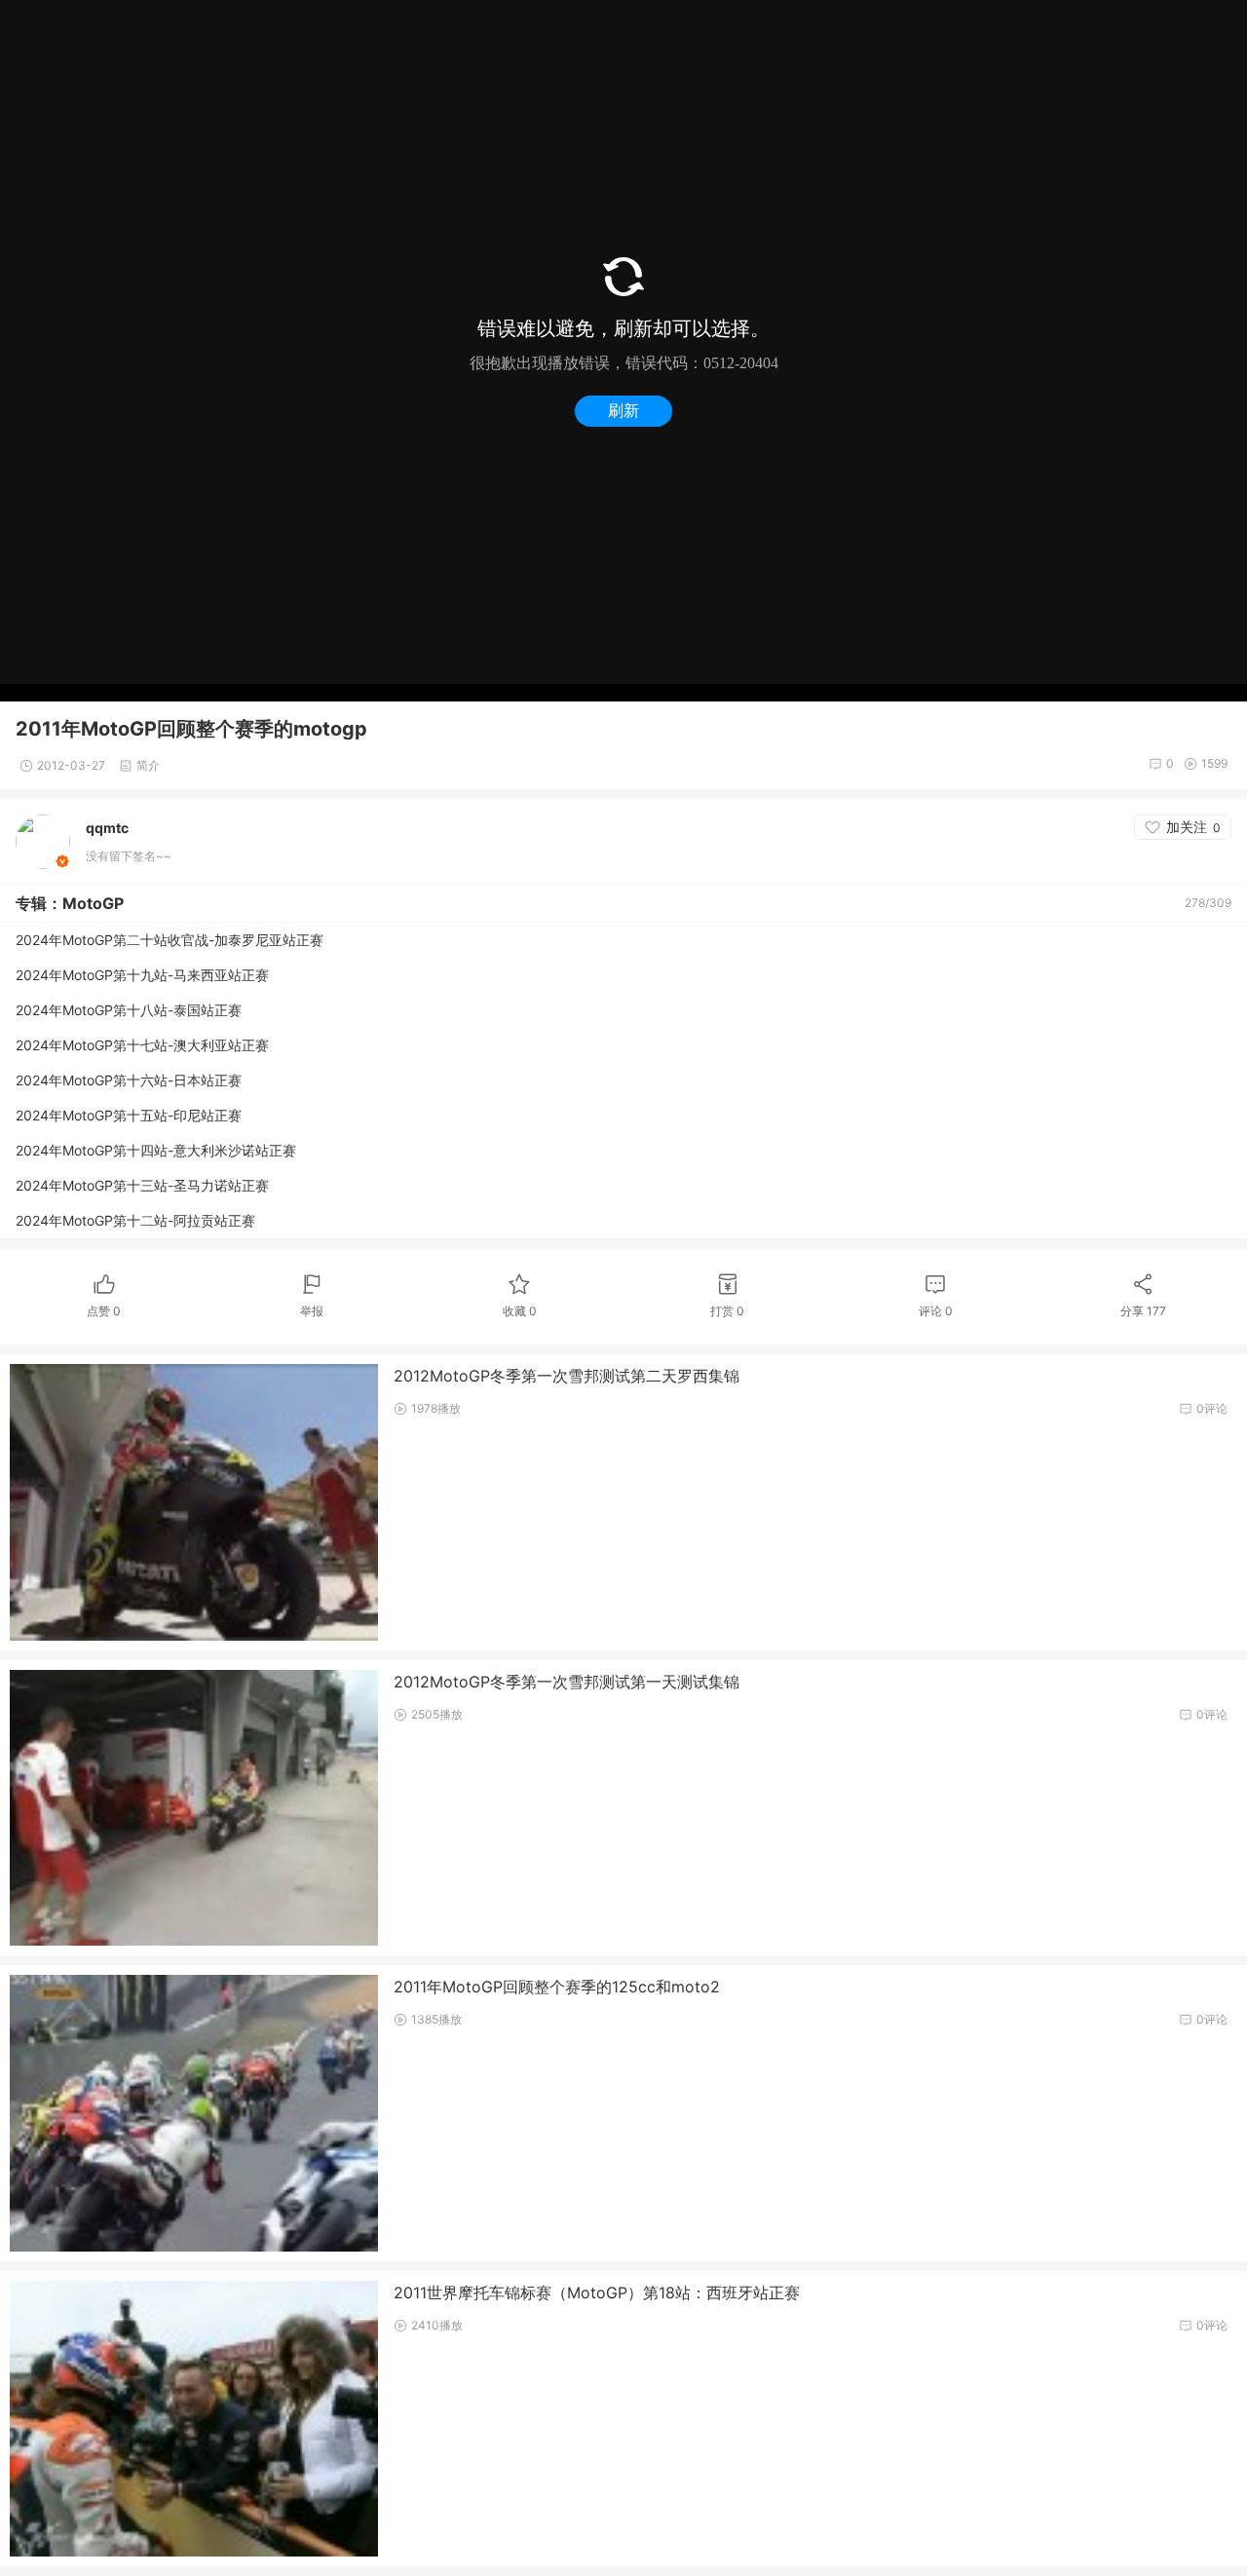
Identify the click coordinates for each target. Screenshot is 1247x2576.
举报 (312, 1311)
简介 (148, 765)
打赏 (727, 1311)
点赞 (104, 1311)
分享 (1143, 1311)
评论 (936, 1311)
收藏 (520, 1311)
